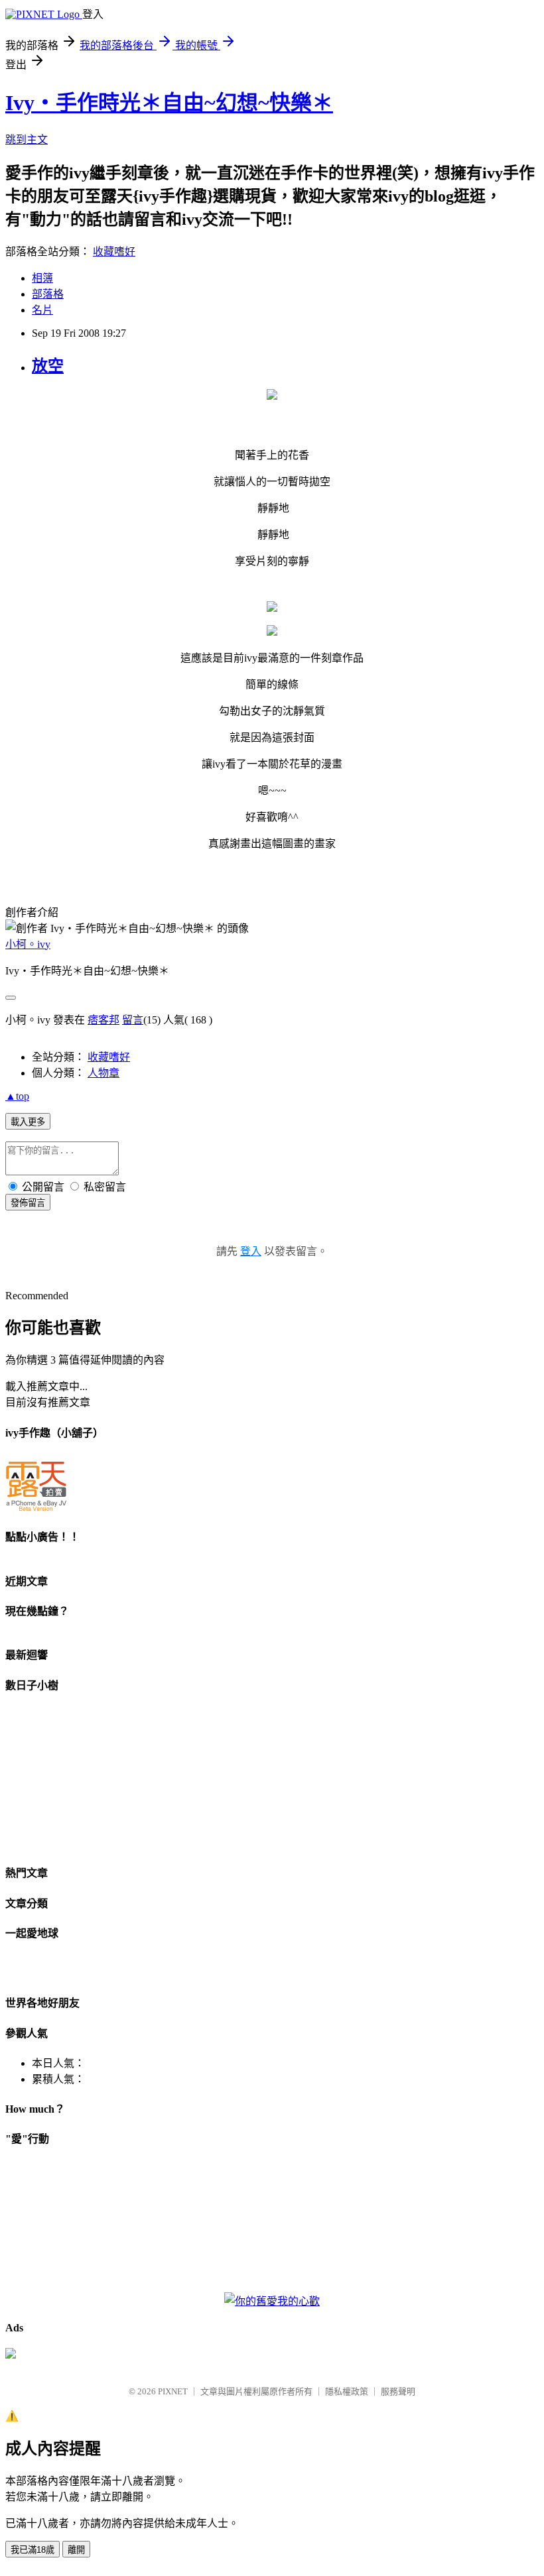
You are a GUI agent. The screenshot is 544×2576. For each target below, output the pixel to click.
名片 (42, 310)
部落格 (48, 294)
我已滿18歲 (33, 2550)
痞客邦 (103, 1020)
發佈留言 (28, 1203)
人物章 (103, 1073)
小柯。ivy (28, 944)
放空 (48, 366)
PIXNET (173, 2391)
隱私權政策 (347, 2391)
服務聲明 (398, 2391)
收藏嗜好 (114, 252)
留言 (133, 1020)
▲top (17, 1096)
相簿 (42, 278)
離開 (76, 2550)
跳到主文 (27, 140)
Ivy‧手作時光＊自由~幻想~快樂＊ (169, 103)
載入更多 (28, 1122)
